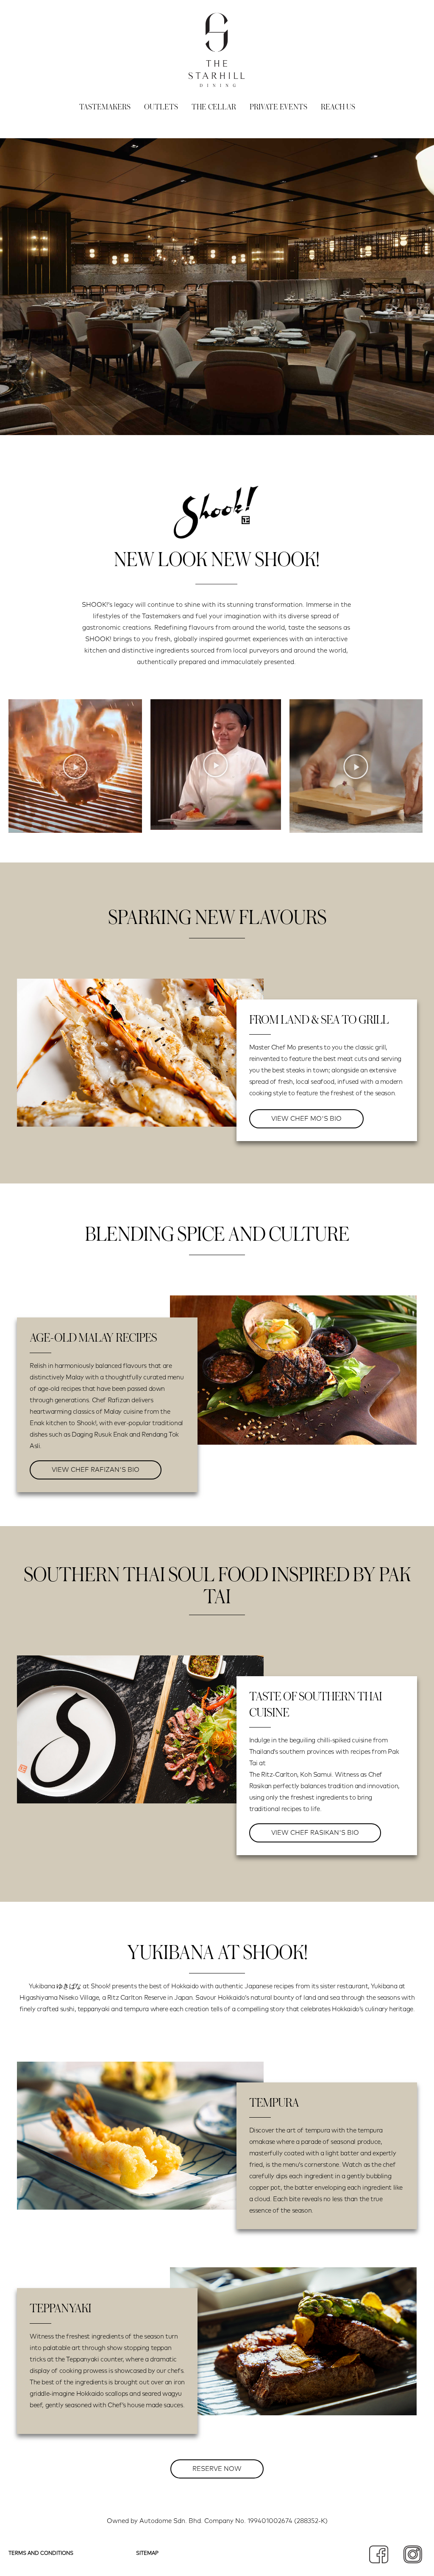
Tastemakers (105, 107)
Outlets (161, 107)
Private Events (278, 107)
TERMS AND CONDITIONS (41, 2554)
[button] (75, 766)
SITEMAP (147, 2554)
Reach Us (338, 107)
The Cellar (214, 107)
